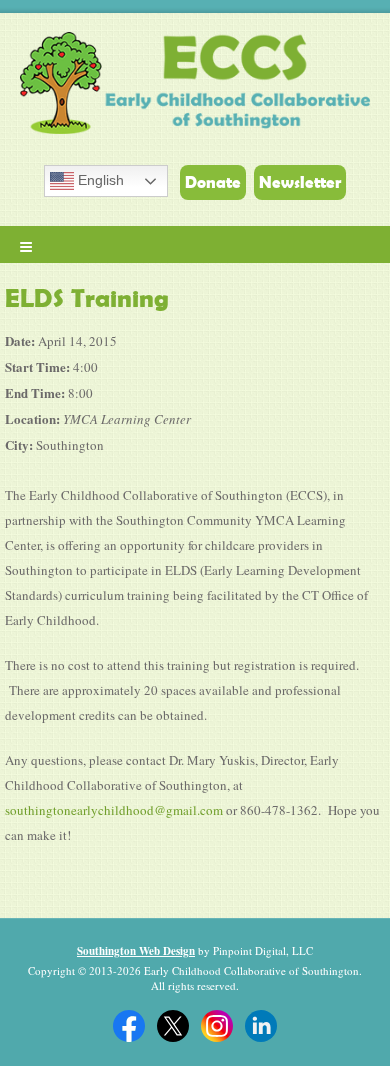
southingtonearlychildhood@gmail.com (114, 810)
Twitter (173, 1026)
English (99, 180)
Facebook (129, 1026)
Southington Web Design (136, 951)
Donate (213, 182)
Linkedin (261, 1026)
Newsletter (300, 182)
